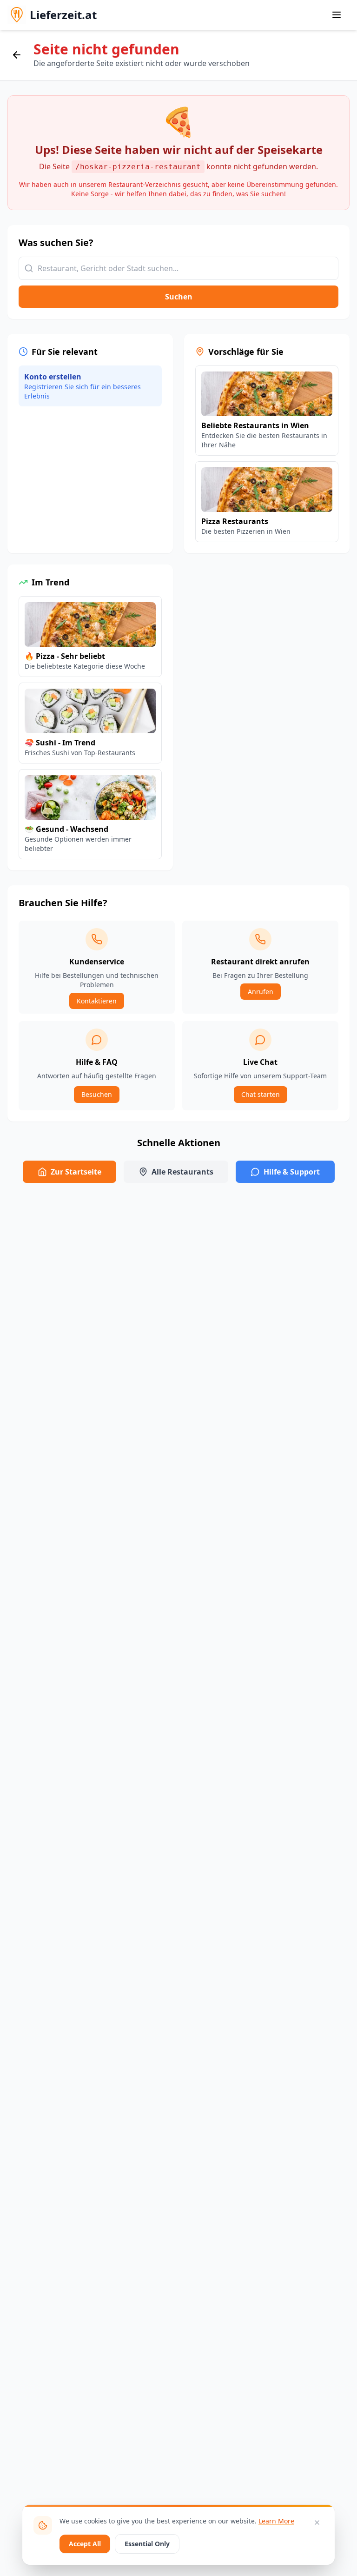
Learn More (276, 2521)
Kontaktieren (97, 1001)
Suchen (179, 297)
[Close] (317, 2523)
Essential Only (147, 2544)
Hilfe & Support (292, 1172)
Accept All (85, 2544)
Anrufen (261, 992)
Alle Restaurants (182, 1172)
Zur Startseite (76, 1172)
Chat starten (261, 1094)
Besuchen (97, 1094)
